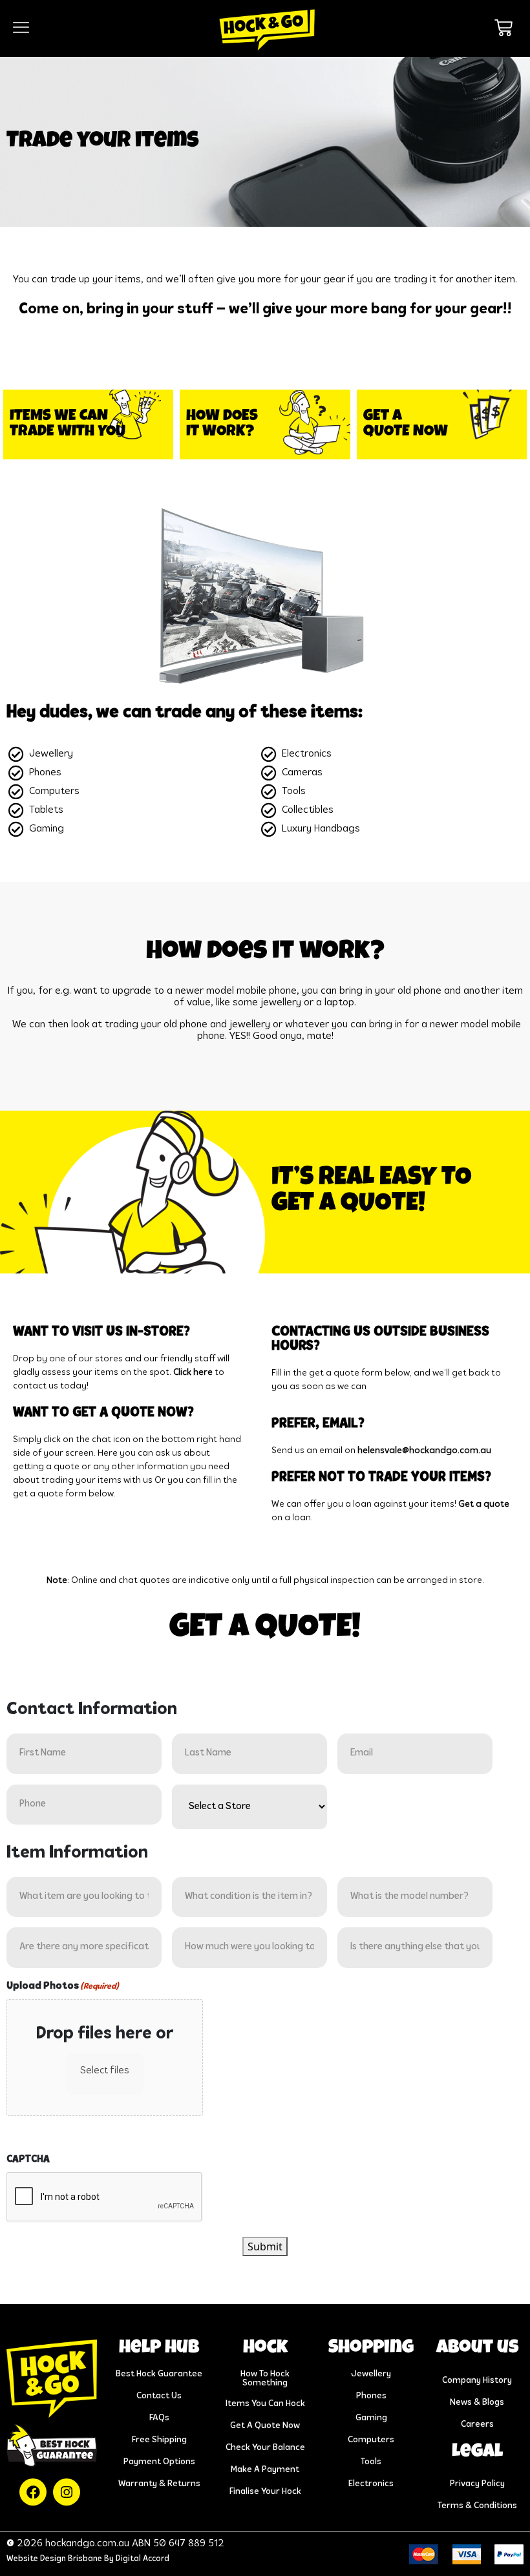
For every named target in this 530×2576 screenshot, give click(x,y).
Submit (265, 2246)
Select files (105, 2071)
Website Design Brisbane (54, 2559)
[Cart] (503, 28)
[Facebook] (33, 2492)
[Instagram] (67, 2492)
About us (477, 2349)
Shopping (371, 2349)
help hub (159, 2349)
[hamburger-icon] (21, 28)
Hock (265, 2349)
